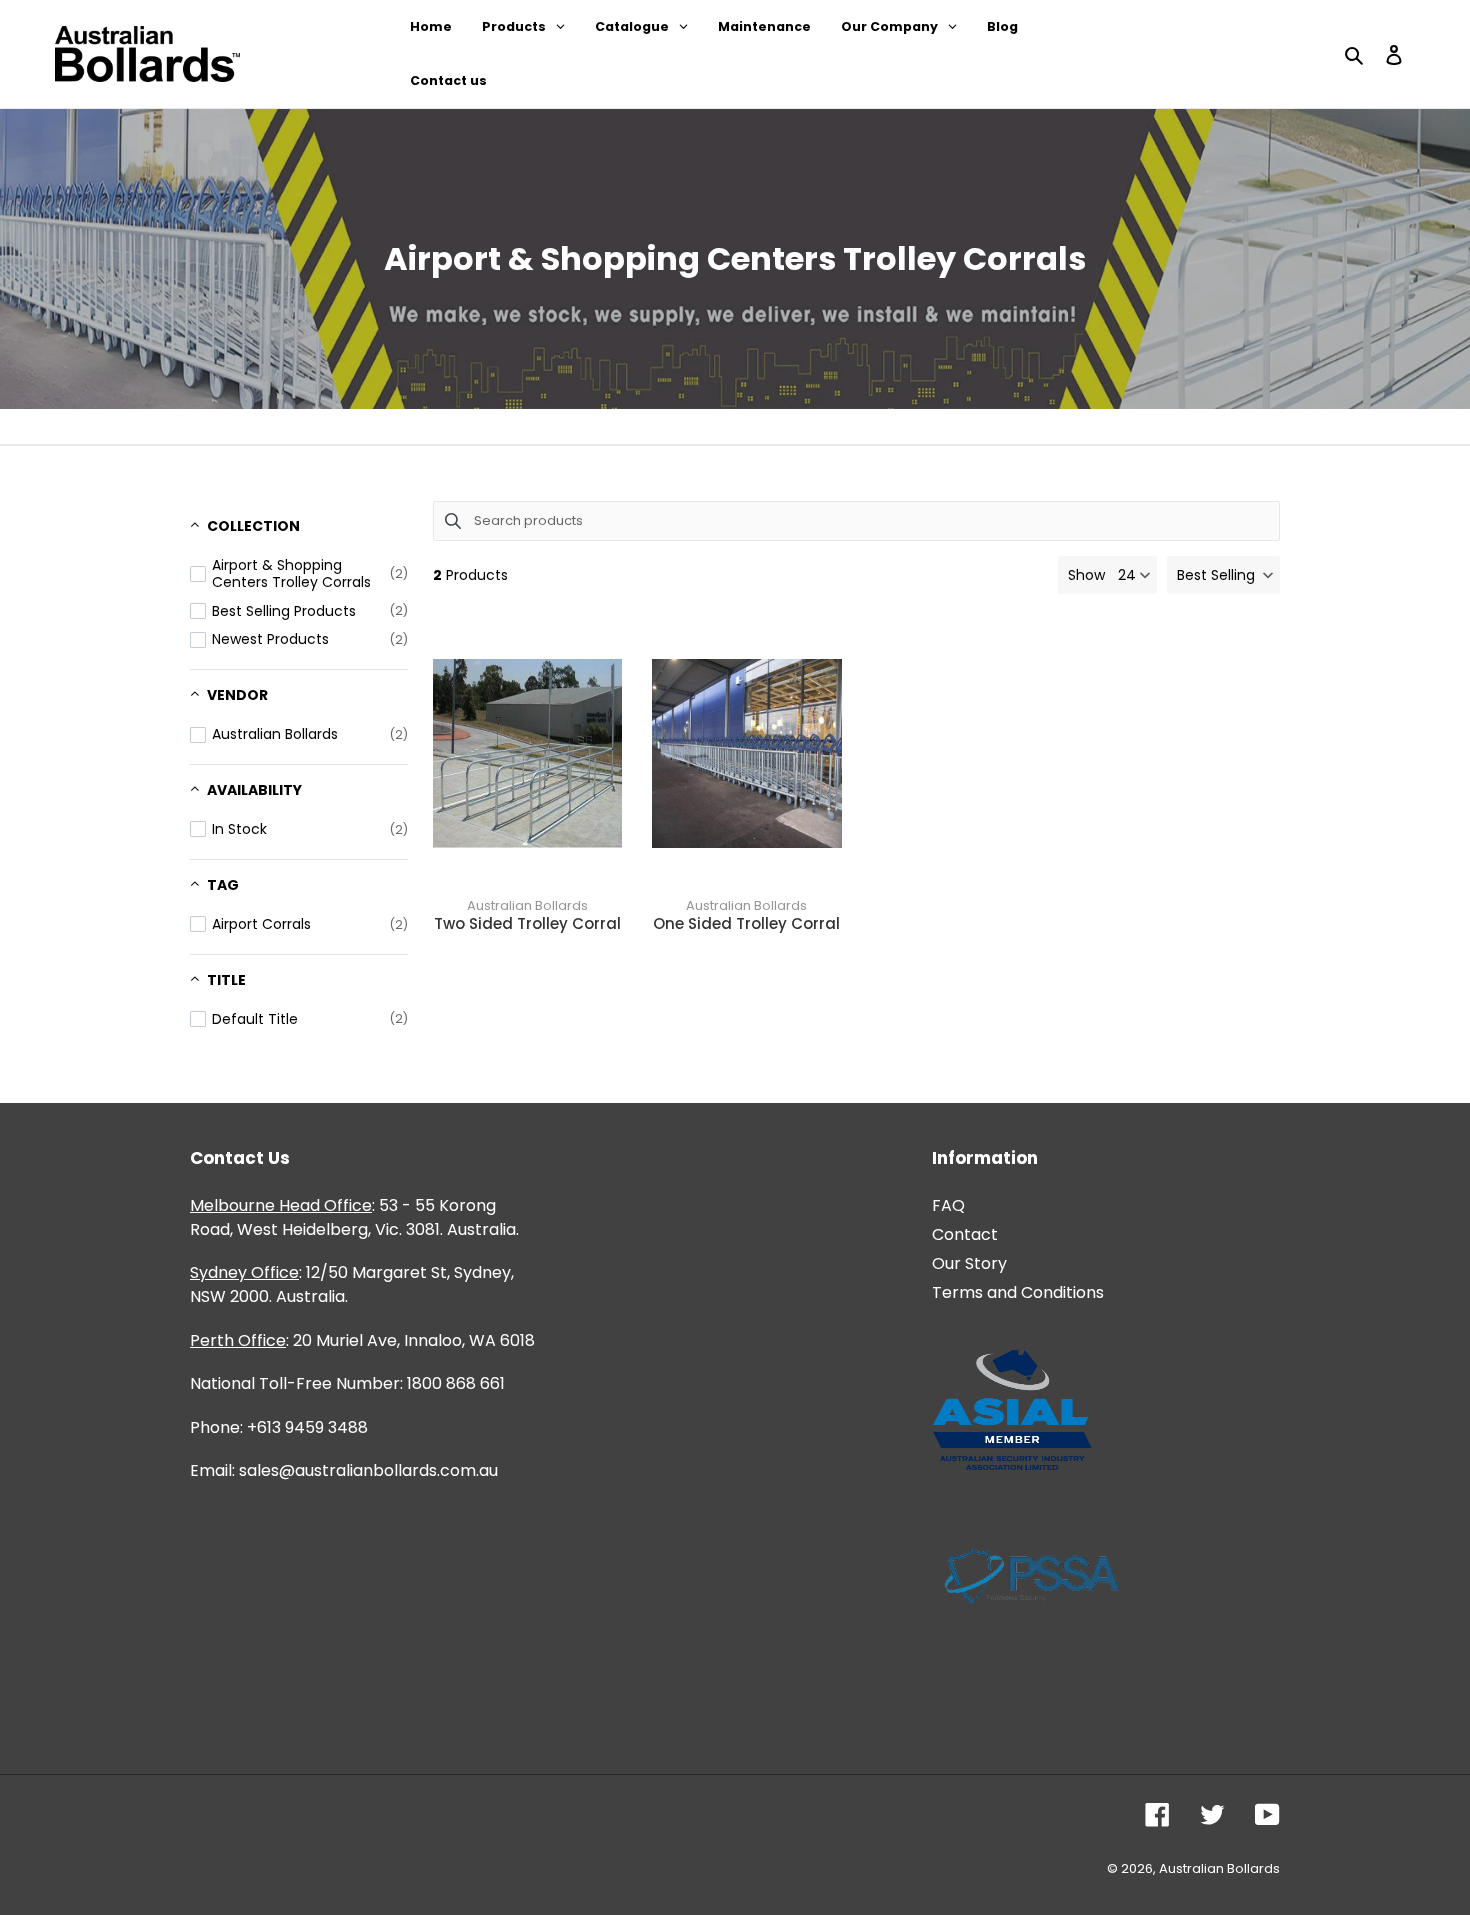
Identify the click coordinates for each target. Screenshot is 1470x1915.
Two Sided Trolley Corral (527, 924)
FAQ (948, 1205)
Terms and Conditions (1018, 1292)
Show (1086, 575)
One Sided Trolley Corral (746, 924)
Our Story (969, 1263)
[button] (1223, 575)
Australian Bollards (527, 905)
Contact (965, 1234)
